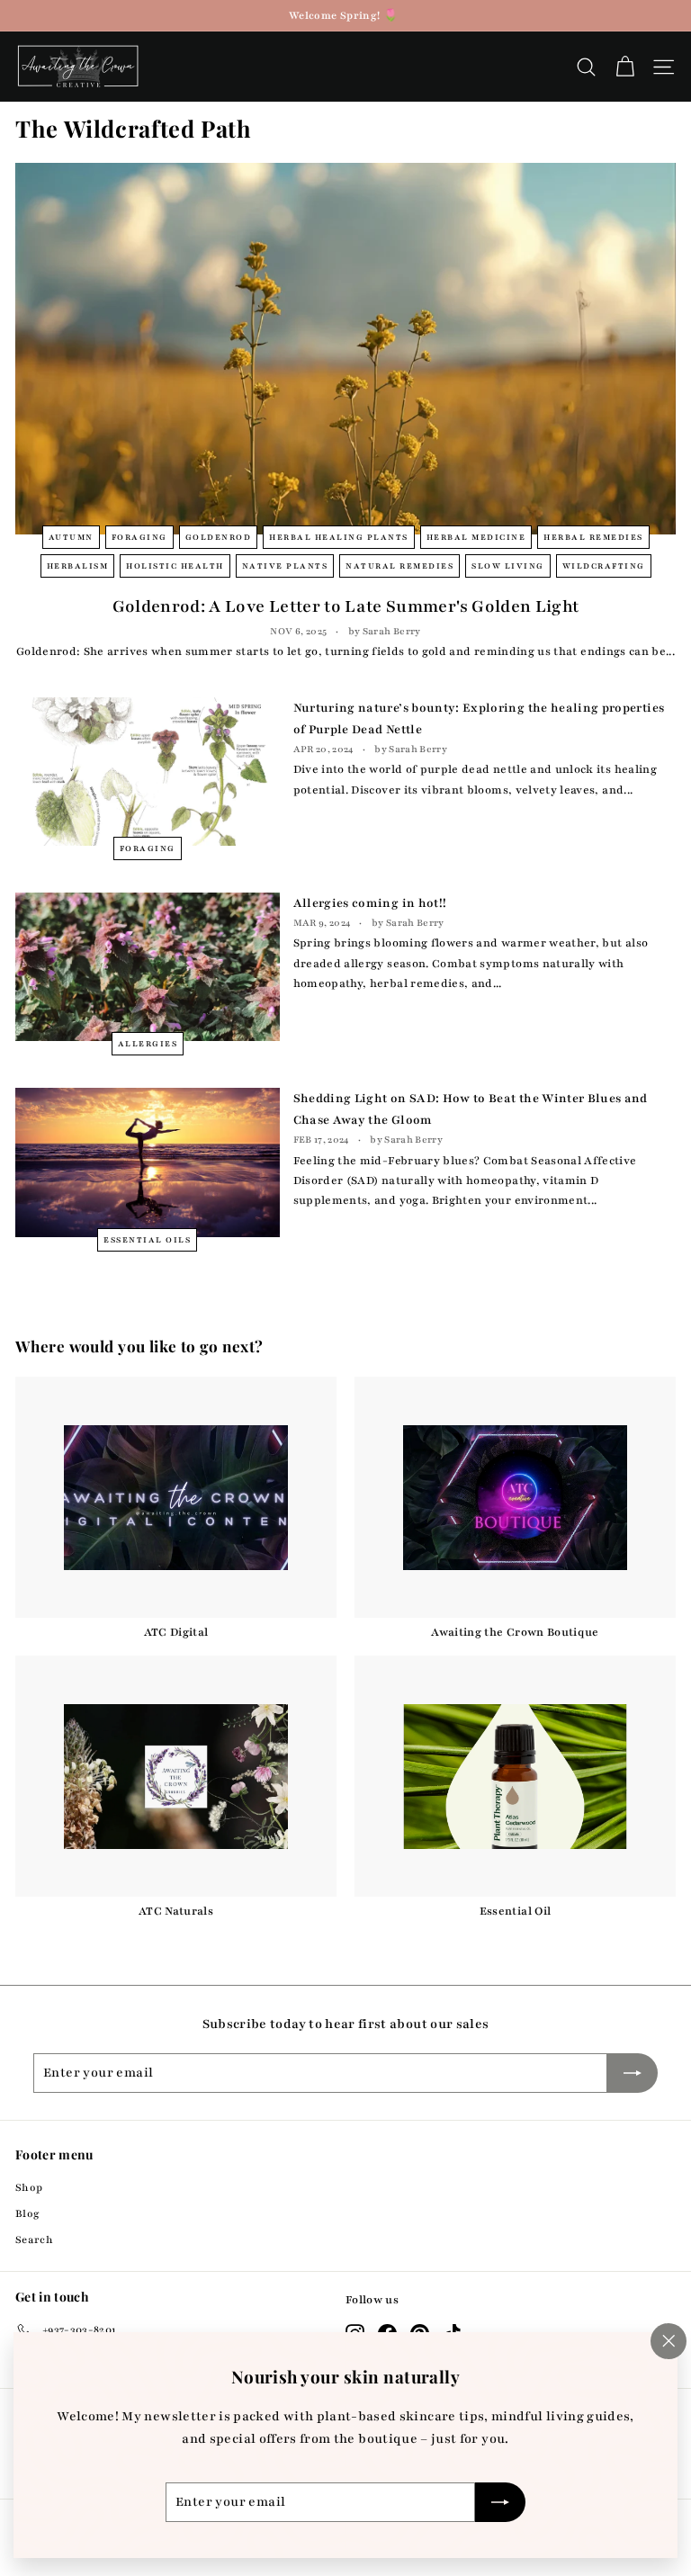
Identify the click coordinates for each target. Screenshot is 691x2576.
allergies (148, 1044)
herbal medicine (476, 537)
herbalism (78, 566)
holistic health (175, 566)
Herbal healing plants (339, 537)
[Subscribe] (500, 2502)
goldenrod (219, 537)
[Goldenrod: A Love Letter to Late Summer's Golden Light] (345, 349)
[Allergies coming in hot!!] (148, 967)
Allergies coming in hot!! (370, 903)
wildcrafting (604, 566)
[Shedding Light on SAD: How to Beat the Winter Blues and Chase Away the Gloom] (148, 1162)
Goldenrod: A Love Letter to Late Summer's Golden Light (346, 606)
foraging (139, 537)
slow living (508, 566)
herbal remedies (593, 537)
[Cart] (625, 67)
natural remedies (399, 566)
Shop (29, 2187)
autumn (71, 537)
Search (34, 2239)
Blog (27, 2213)
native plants (285, 566)
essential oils (147, 1240)
